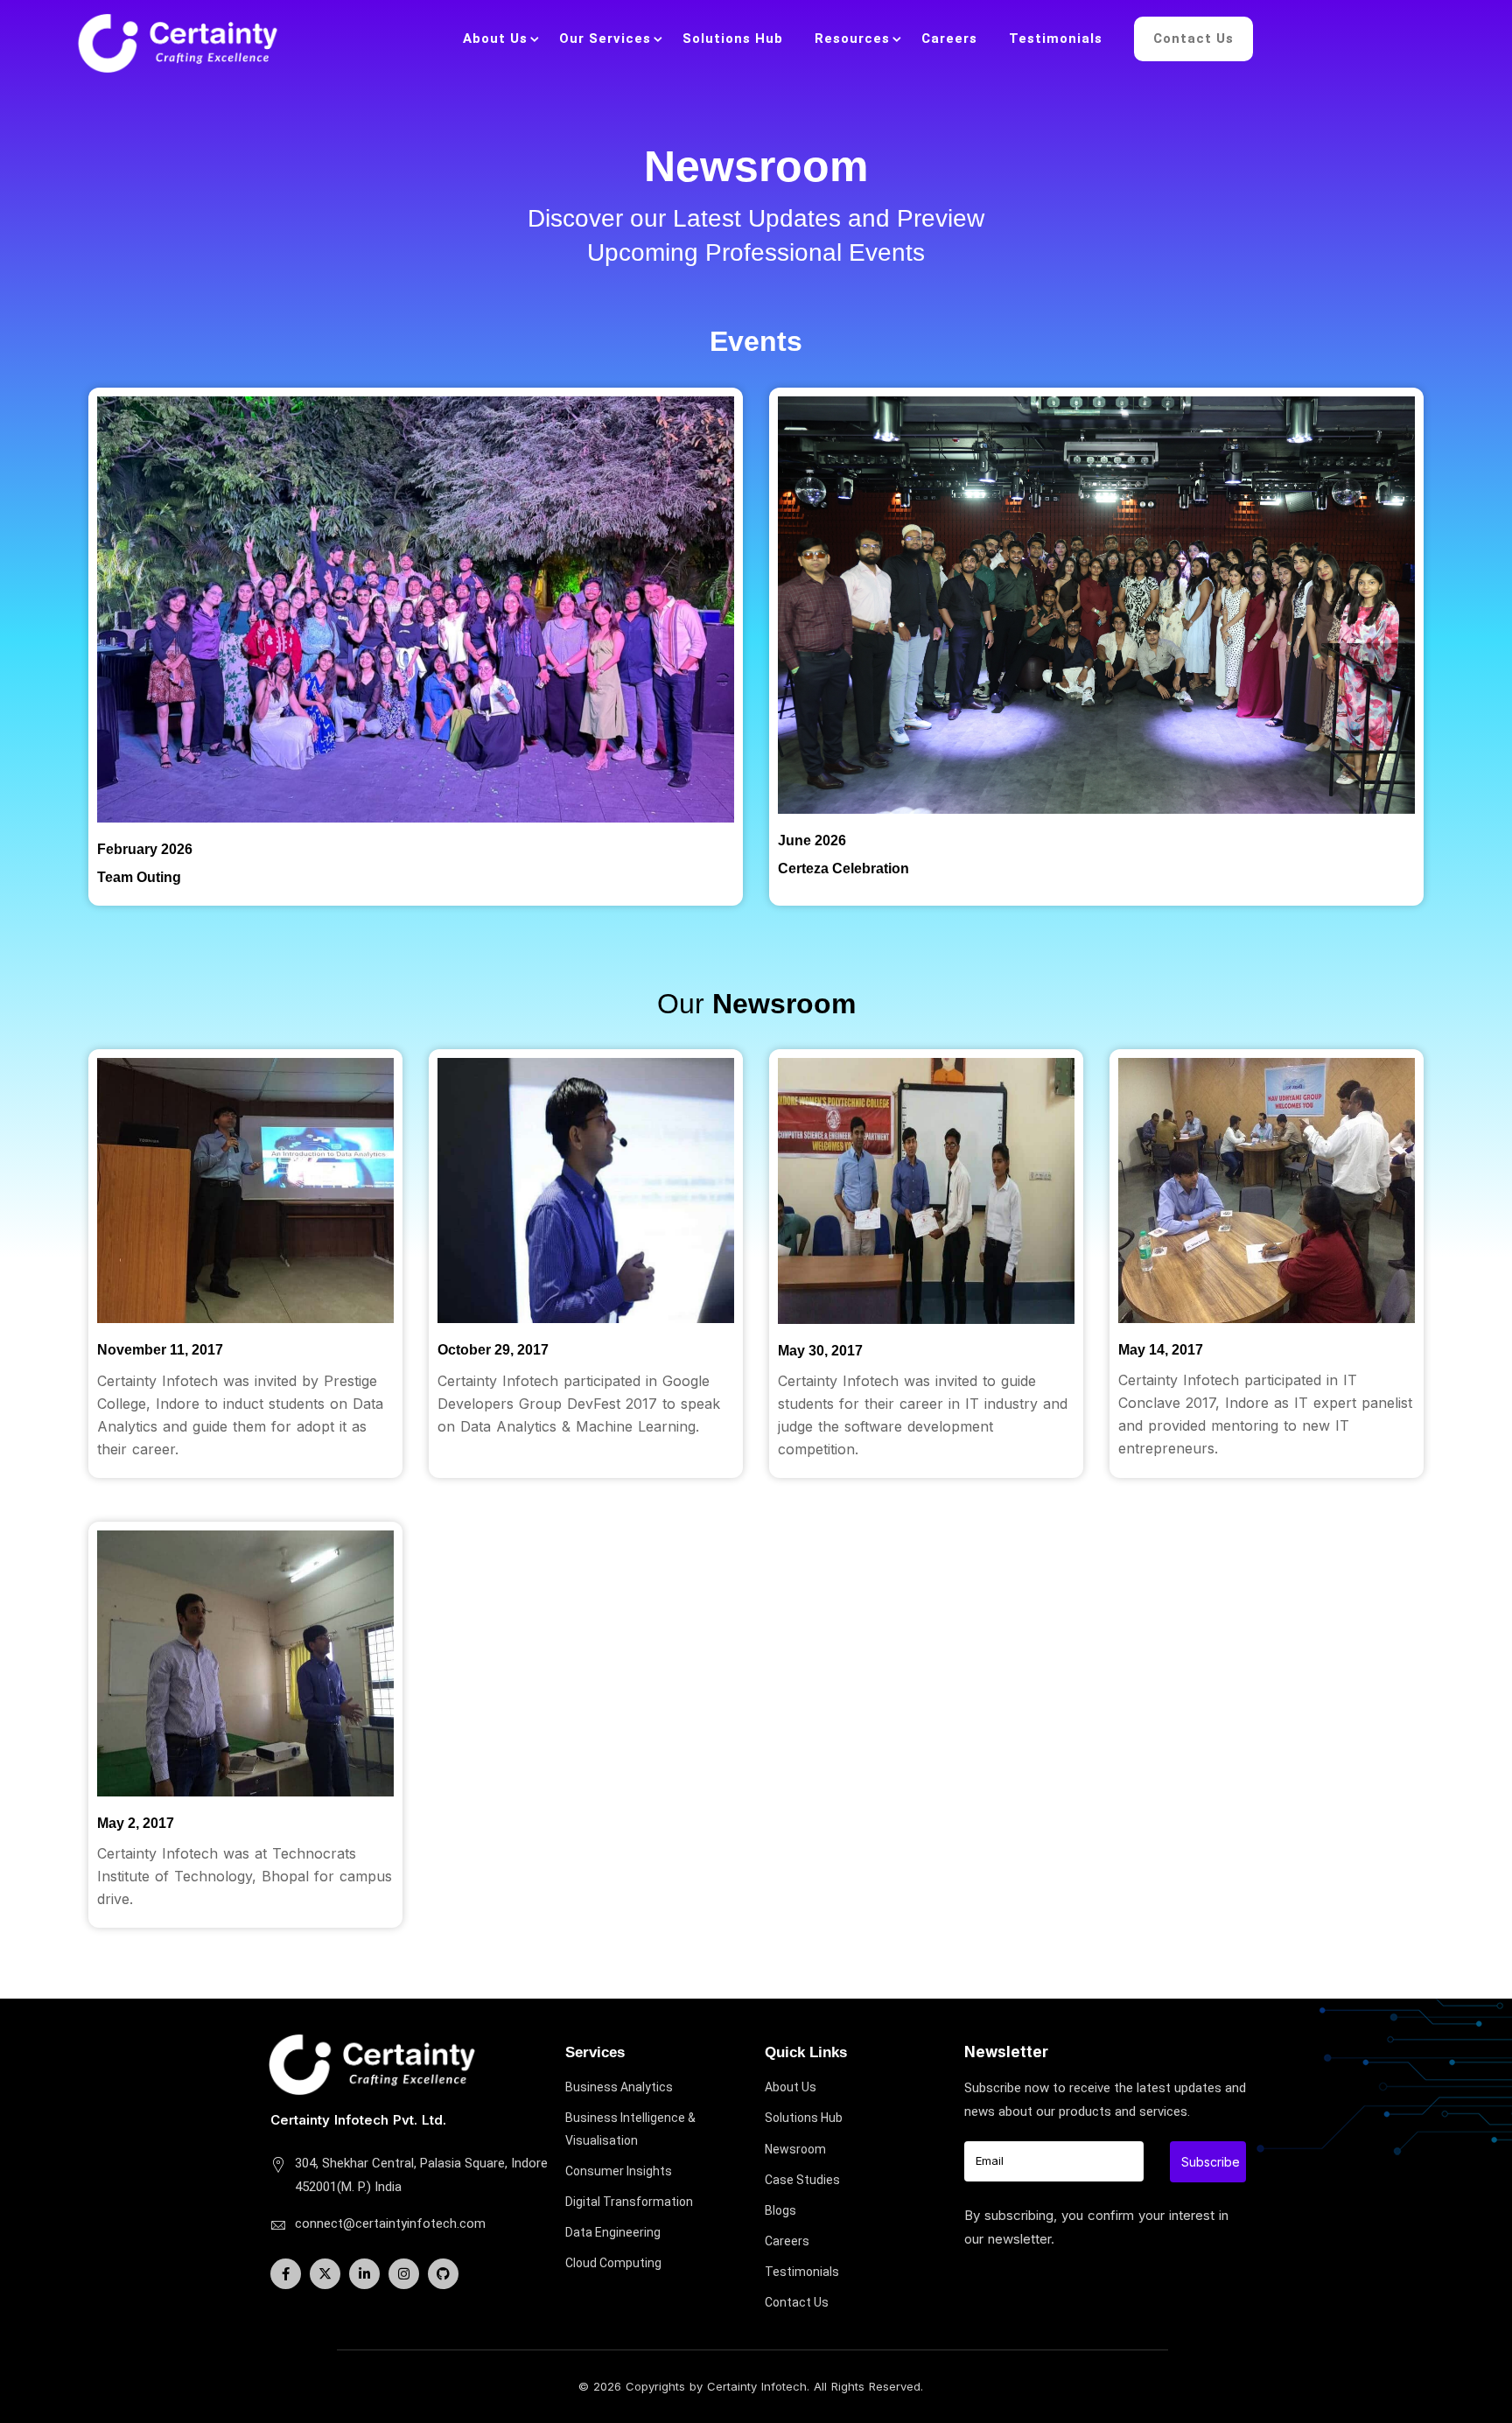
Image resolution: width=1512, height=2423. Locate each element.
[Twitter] (325, 2274)
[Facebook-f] (286, 2274)
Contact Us (1193, 39)
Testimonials (1056, 39)
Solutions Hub (733, 39)
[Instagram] (404, 2274)
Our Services (605, 39)
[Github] (443, 2274)
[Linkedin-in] (364, 2274)
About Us (495, 39)
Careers (949, 39)
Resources (852, 39)
